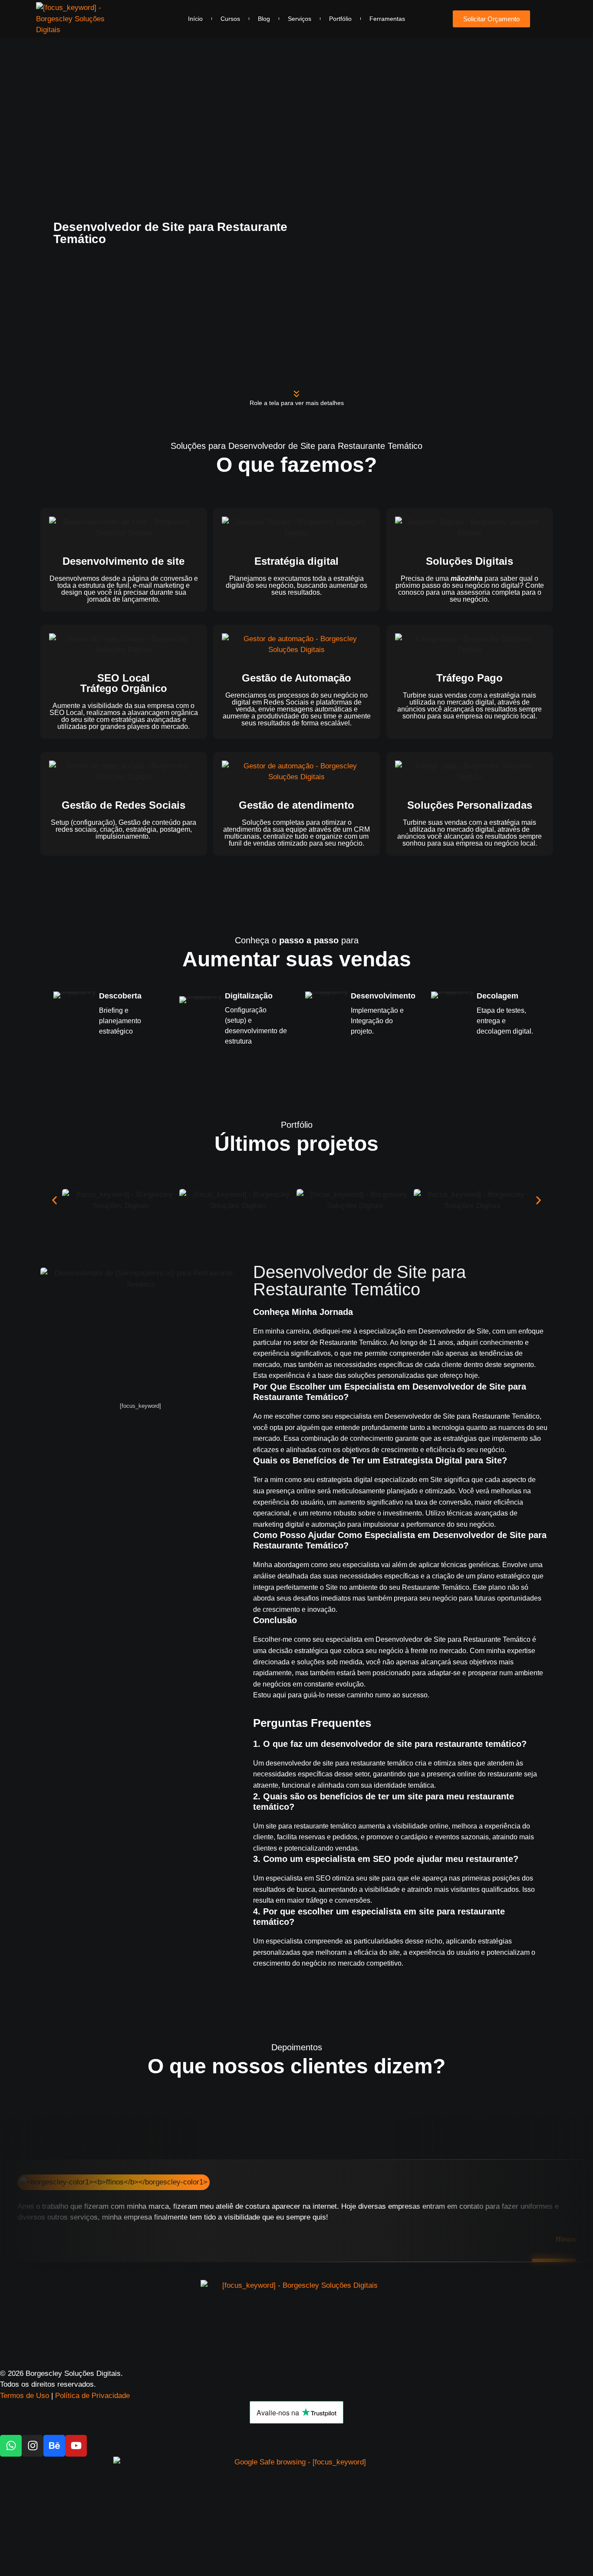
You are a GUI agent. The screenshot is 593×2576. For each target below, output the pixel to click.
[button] (54, 1200)
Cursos (230, 19)
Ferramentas (387, 19)
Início (195, 19)
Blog (264, 19)
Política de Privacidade (92, 2396)
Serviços (300, 19)
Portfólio (340, 19)
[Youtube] (76, 2446)
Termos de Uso (25, 2396)
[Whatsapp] (11, 2446)
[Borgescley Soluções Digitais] (70, 19)
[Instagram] (33, 2446)
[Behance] (54, 2446)
